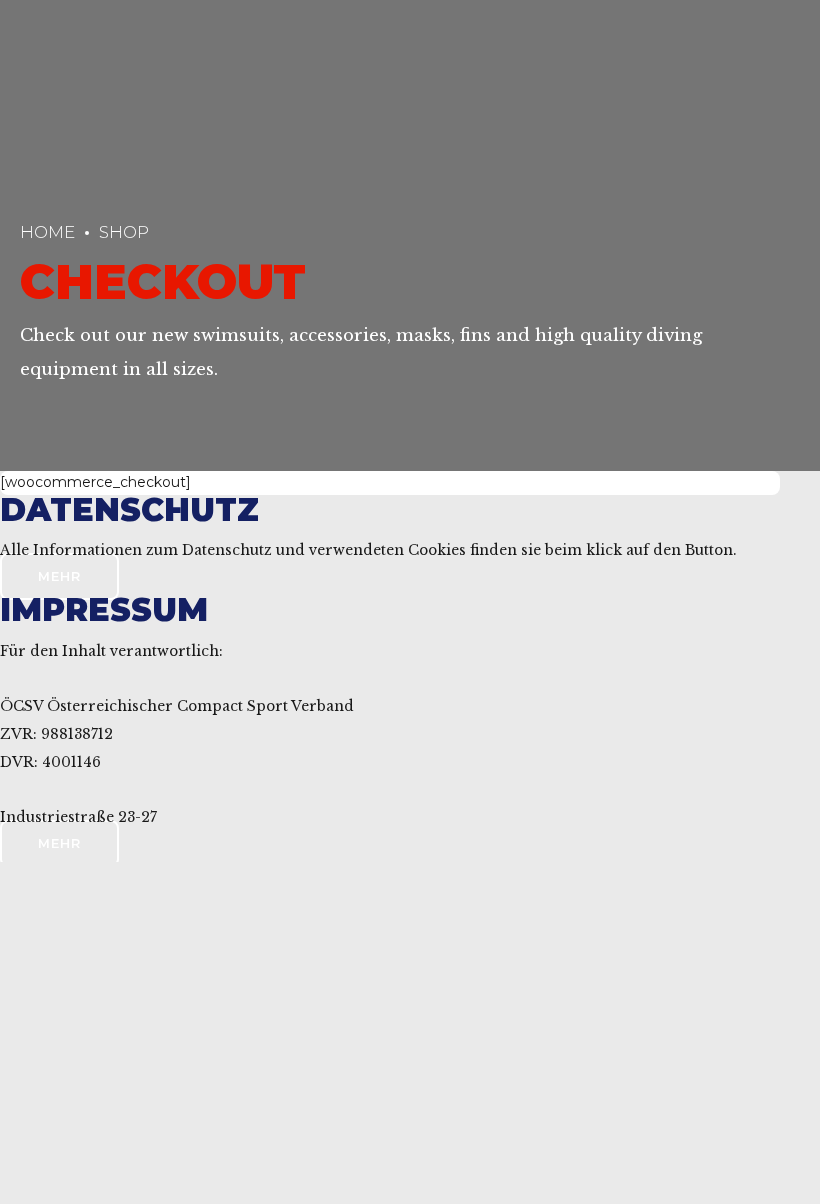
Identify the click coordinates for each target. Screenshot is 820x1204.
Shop (124, 232)
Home (47, 232)
